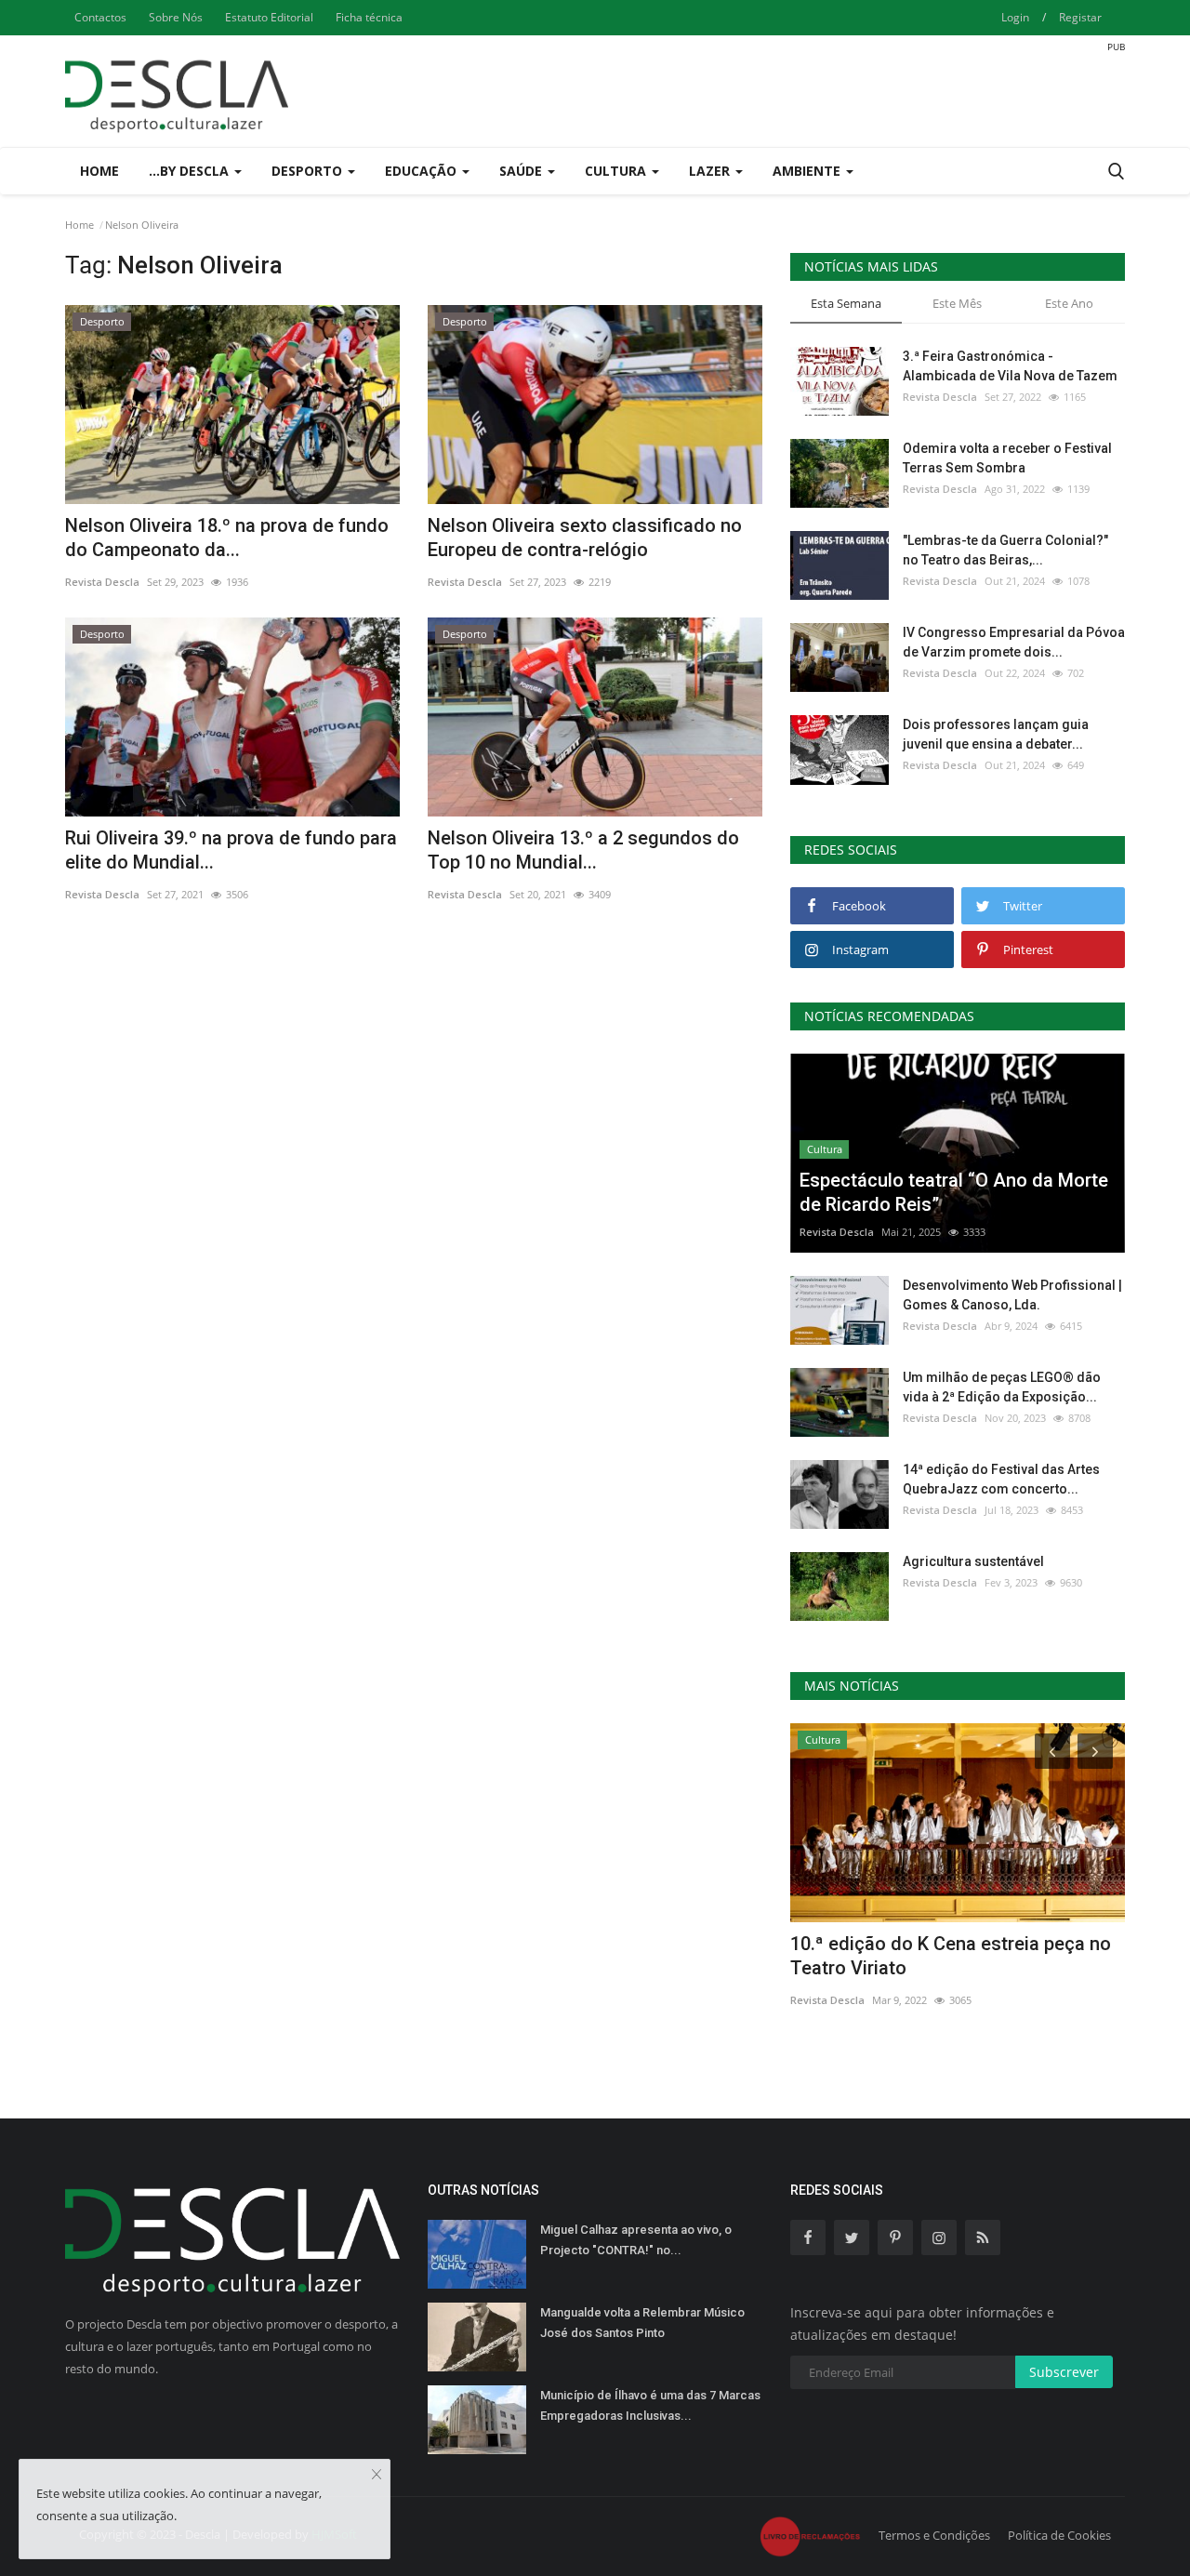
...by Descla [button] (191, 171)
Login (1015, 17)
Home (99, 171)
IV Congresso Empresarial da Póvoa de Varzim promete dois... (1014, 642)
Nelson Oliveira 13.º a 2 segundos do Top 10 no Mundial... (583, 850)
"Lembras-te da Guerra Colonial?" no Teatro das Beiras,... (1005, 550)
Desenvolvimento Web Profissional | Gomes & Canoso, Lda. (1012, 1295)
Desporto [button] (309, 171)
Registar (1080, 17)
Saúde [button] (522, 171)
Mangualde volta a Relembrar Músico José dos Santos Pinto (642, 2323)
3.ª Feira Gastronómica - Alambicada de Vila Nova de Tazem (1010, 366)
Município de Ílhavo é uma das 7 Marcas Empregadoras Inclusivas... (650, 2405)
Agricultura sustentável (973, 1561)
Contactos (100, 17)
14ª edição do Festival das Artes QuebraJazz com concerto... (1001, 1479)
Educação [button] (423, 171)
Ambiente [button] (808, 171)
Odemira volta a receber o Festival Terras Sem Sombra (1007, 458)
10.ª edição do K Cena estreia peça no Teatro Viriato (951, 1956)
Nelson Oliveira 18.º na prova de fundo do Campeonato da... (227, 538)
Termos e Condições (934, 2535)
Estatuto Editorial (269, 17)
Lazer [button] (711, 171)
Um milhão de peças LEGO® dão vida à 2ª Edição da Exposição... (1002, 1387)
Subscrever (1064, 2372)
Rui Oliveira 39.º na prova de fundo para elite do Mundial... (231, 850)
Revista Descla (102, 582)
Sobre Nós (176, 17)
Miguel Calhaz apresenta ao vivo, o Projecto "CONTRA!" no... (636, 2240)
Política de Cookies (1059, 2535)
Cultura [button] (617, 171)
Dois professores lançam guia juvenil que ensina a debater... (996, 734)
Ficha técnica (369, 17)
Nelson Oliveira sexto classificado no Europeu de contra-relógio (585, 538)
